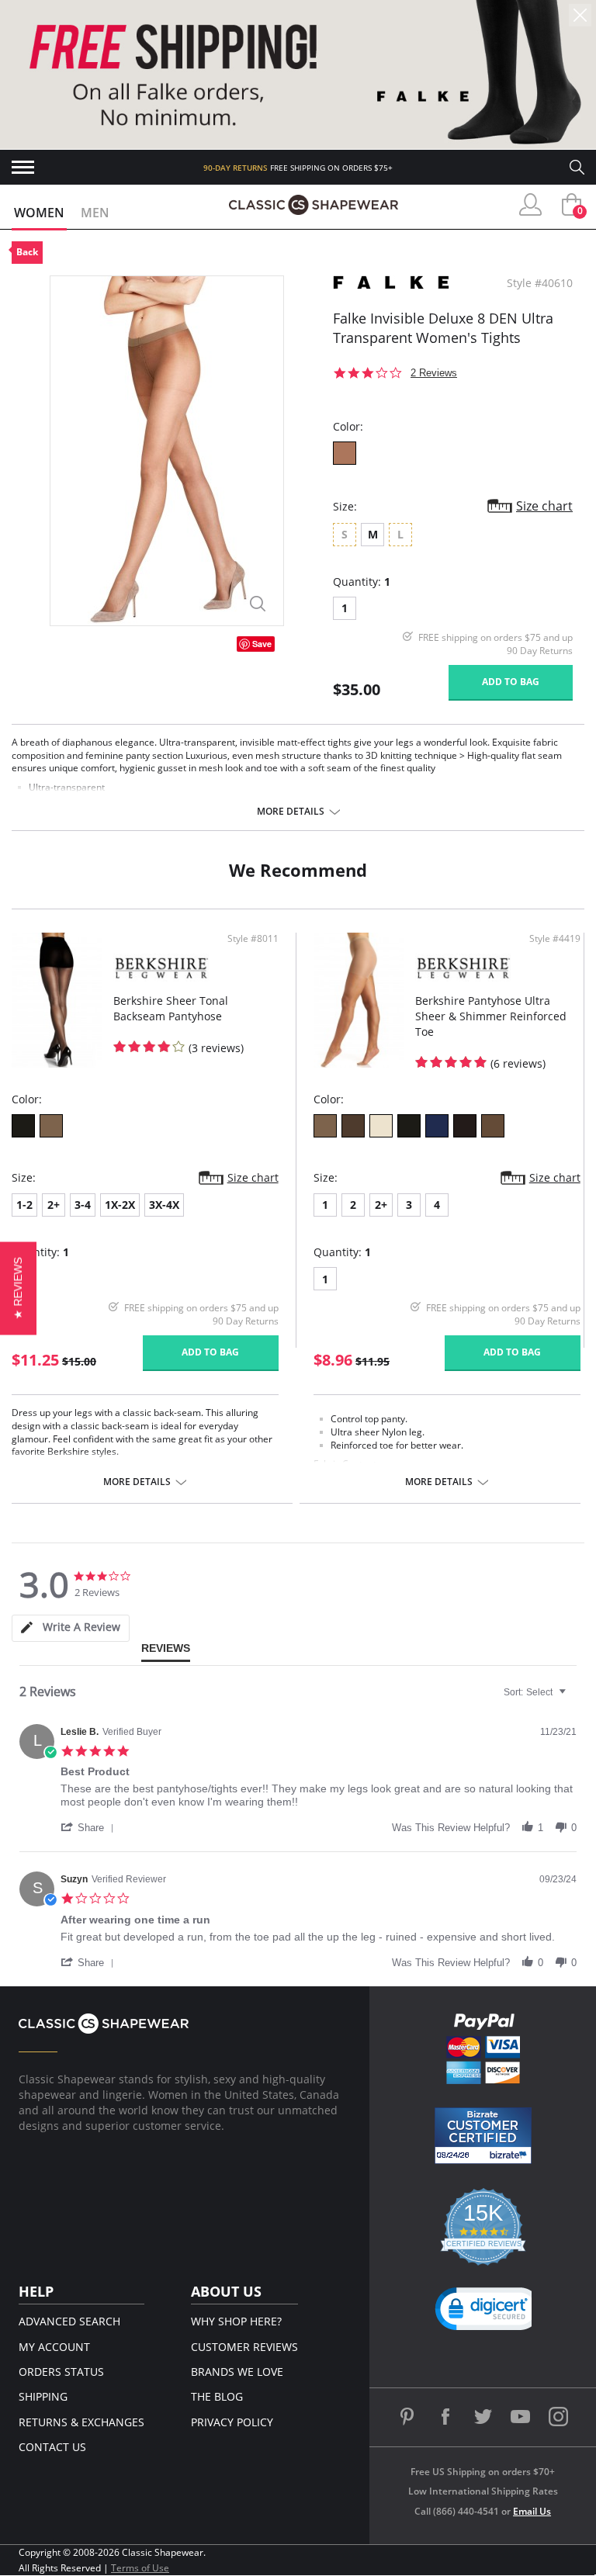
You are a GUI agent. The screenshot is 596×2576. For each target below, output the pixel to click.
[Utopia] (493, 1126)
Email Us (532, 2511)
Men (95, 213)
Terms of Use (140, 2568)
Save (262, 644)
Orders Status (61, 2372)
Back (27, 252)
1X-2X (120, 1205)
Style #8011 (253, 939)
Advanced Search (69, 2321)
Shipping (43, 2396)
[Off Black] (465, 1126)
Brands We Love (237, 2372)
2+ (54, 1205)
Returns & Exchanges (81, 2422)
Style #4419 (555, 939)
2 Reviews (434, 373)
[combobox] (537, 1692)
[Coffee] (345, 453)
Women (39, 213)
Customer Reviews (244, 2347)
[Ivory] (381, 1126)
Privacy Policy (232, 2422)
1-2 (24, 1205)
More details (291, 812)
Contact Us (52, 2447)
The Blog (217, 2396)
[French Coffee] (353, 1126)
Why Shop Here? (236, 2321)
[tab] (71, 1628)
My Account (54, 2347)
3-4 (83, 1205)
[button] (90, 1827)
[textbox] (573, 1698)
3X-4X (164, 1205)
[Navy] (437, 1126)
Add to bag (511, 682)
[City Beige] (51, 1126)
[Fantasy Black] (23, 1126)
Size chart (544, 506)
